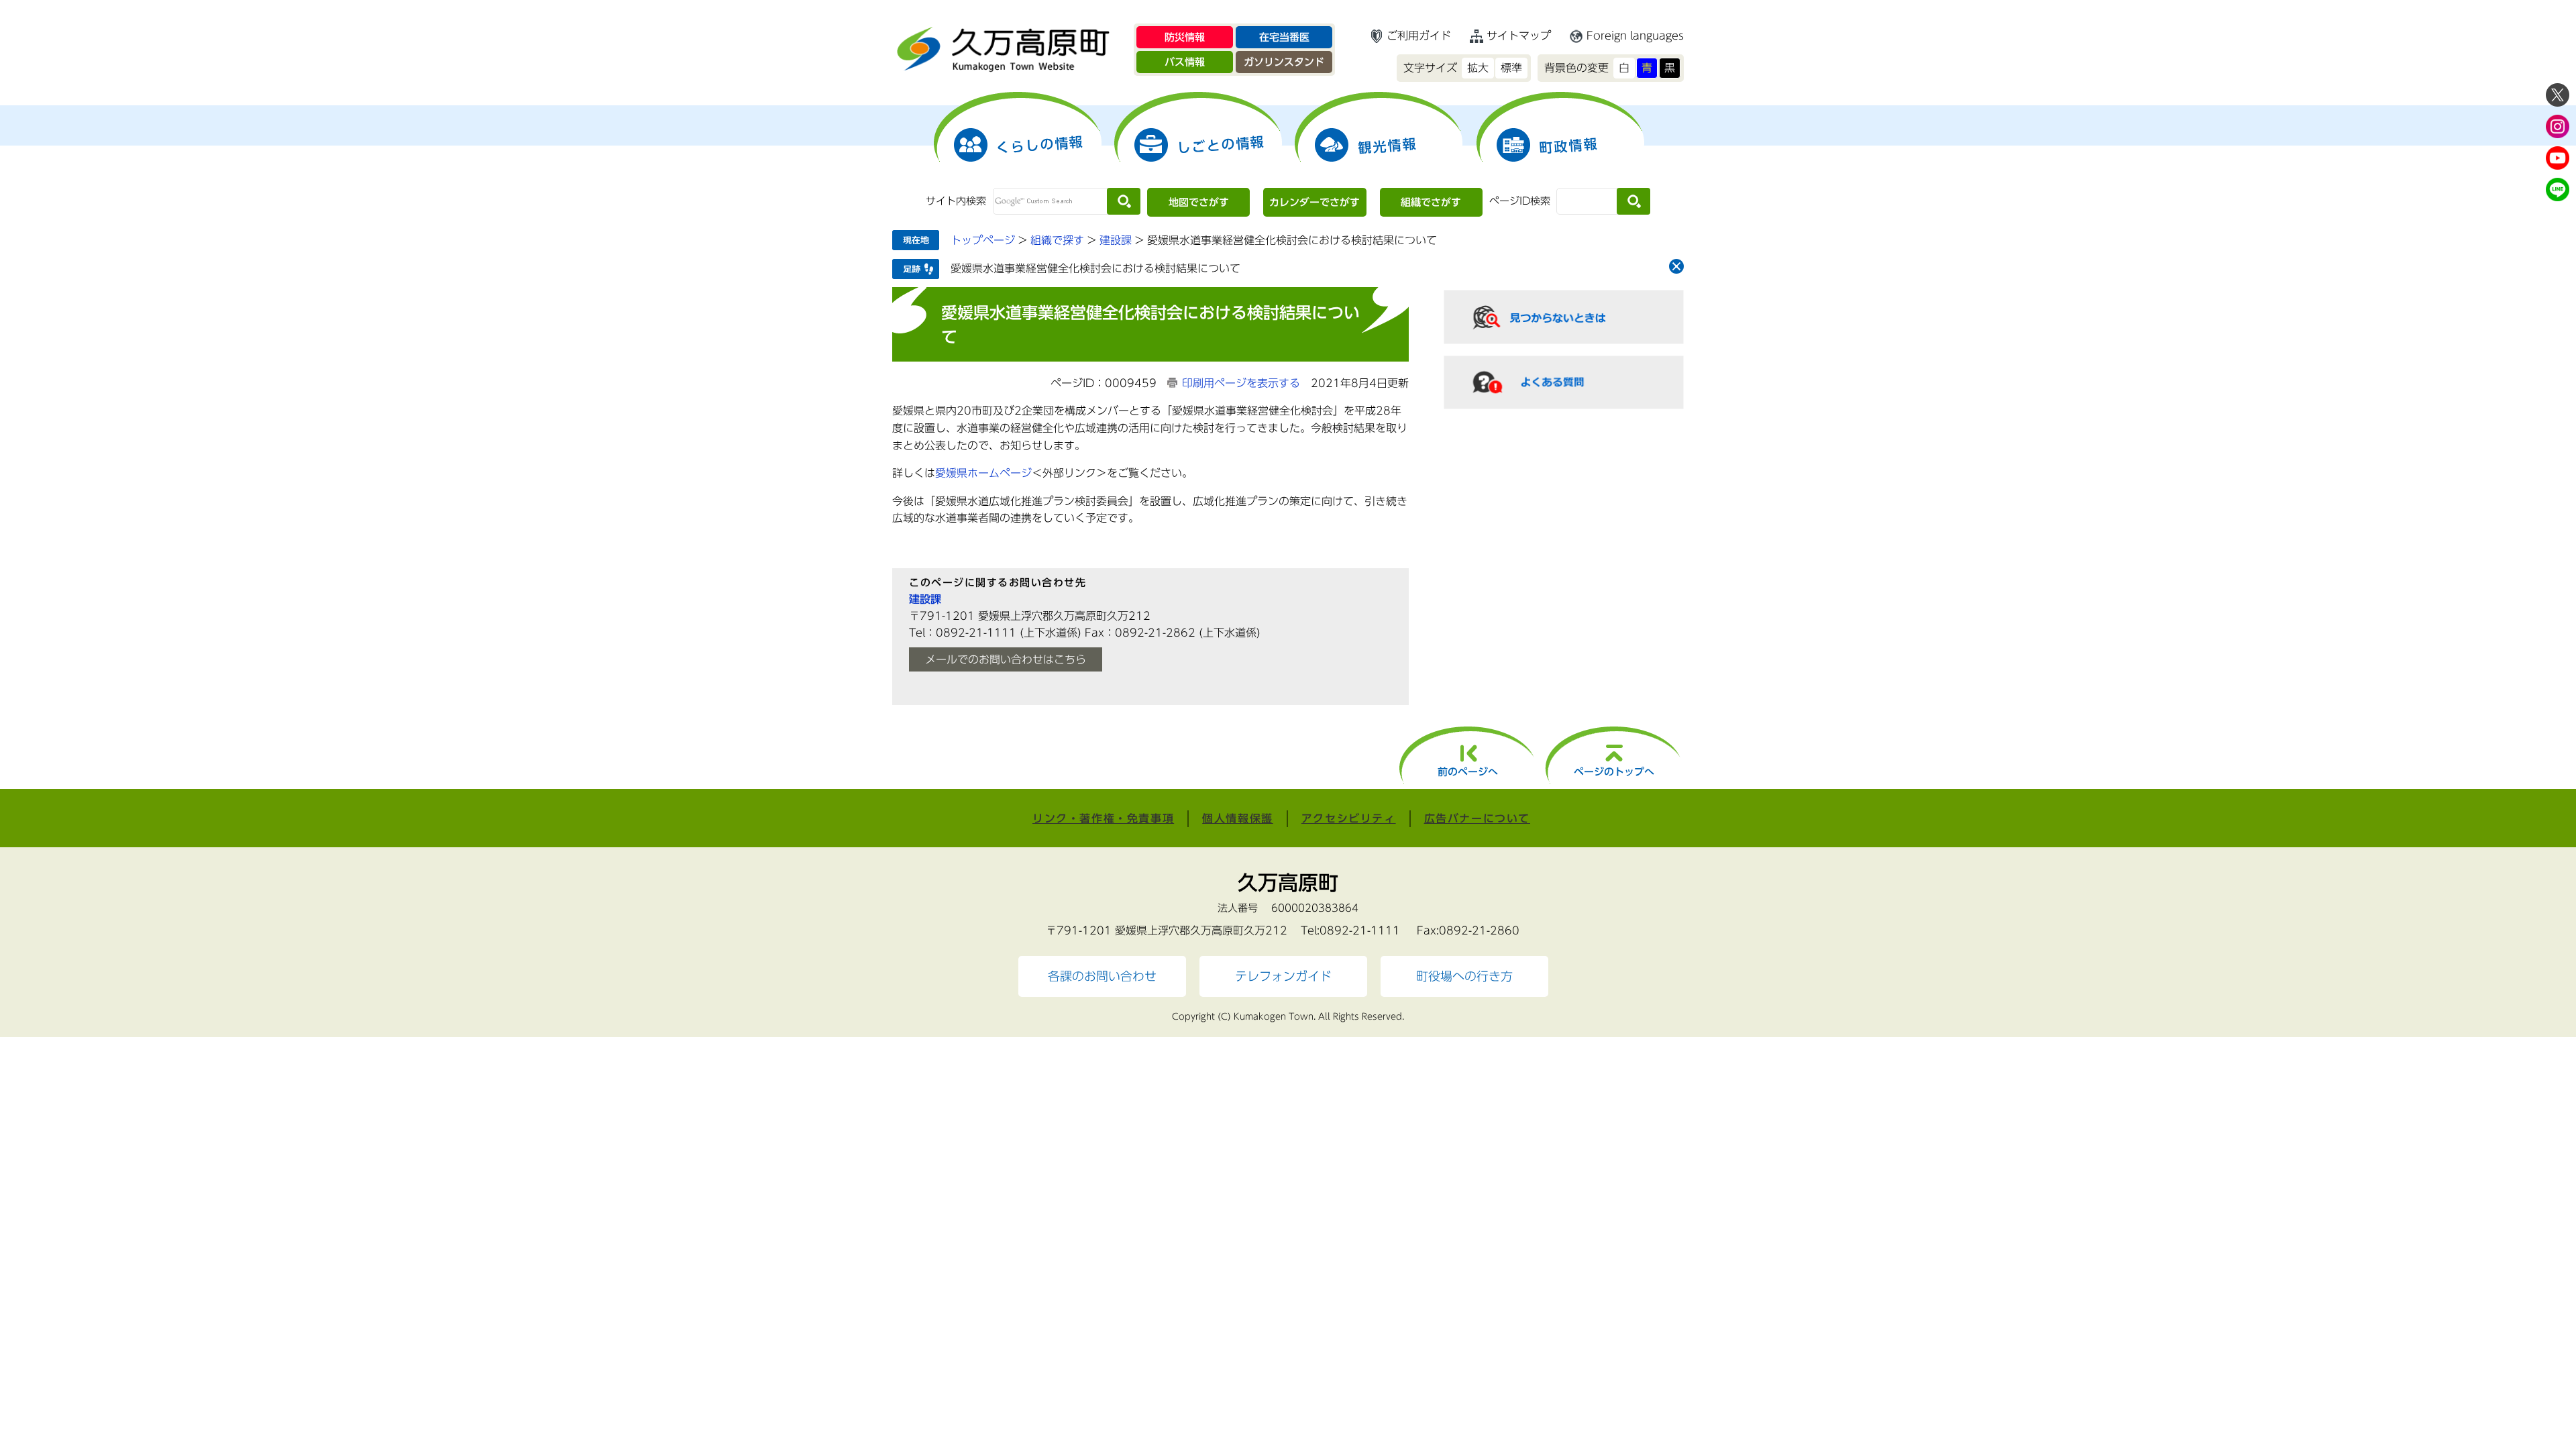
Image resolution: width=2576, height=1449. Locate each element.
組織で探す (1057, 240)
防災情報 (1185, 37)
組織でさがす (1431, 202)
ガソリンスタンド (1284, 62)
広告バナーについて (1477, 818)
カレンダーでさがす (1314, 202)
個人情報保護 (1238, 818)
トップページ (983, 240)
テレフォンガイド (1283, 976)
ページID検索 (1520, 201)
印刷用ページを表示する (1241, 383)
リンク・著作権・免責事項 (1103, 818)
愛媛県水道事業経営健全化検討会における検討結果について (1095, 268)
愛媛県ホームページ (983, 473)
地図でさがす (1199, 202)
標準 (1511, 68)
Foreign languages (1635, 36)
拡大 (1478, 68)
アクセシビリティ (1349, 818)
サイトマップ (1519, 36)
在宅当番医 (1284, 37)
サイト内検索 (956, 201)
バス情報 (1185, 62)
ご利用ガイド (1419, 36)
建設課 (1116, 240)
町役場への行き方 (1464, 976)
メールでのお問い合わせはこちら (1006, 659)
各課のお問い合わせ (1102, 976)
